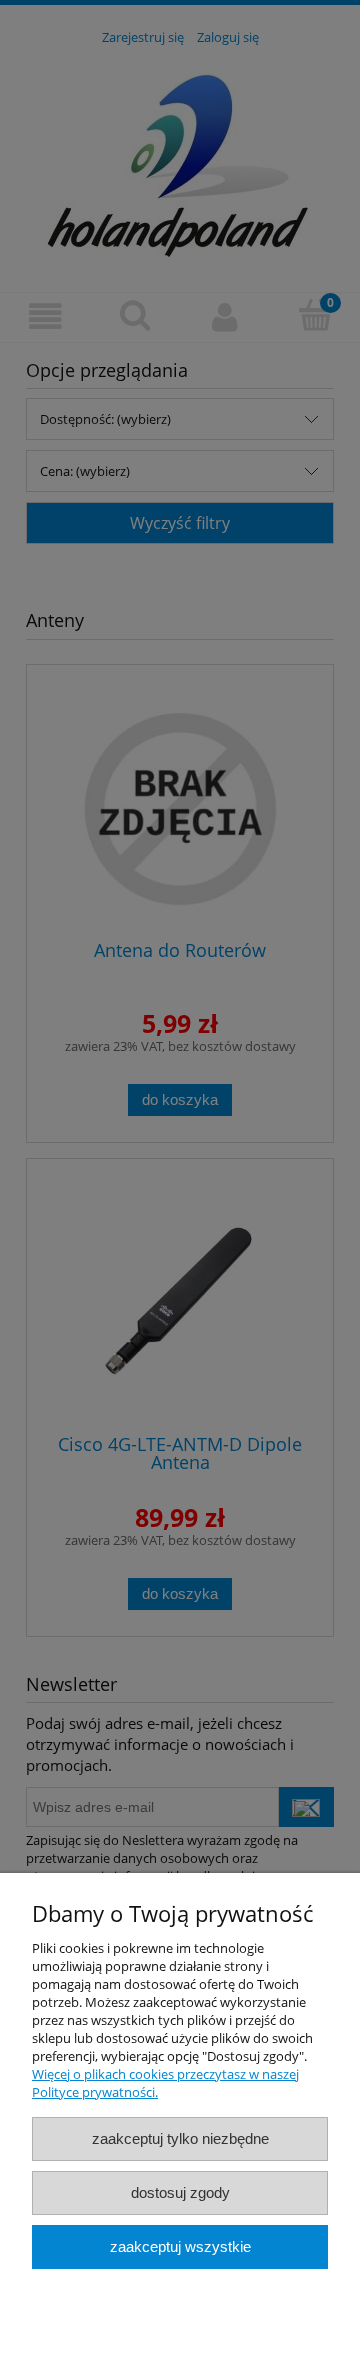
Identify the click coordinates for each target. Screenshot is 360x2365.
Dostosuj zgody (180, 2192)
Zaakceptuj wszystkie (180, 2246)
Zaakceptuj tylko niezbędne (180, 2138)
